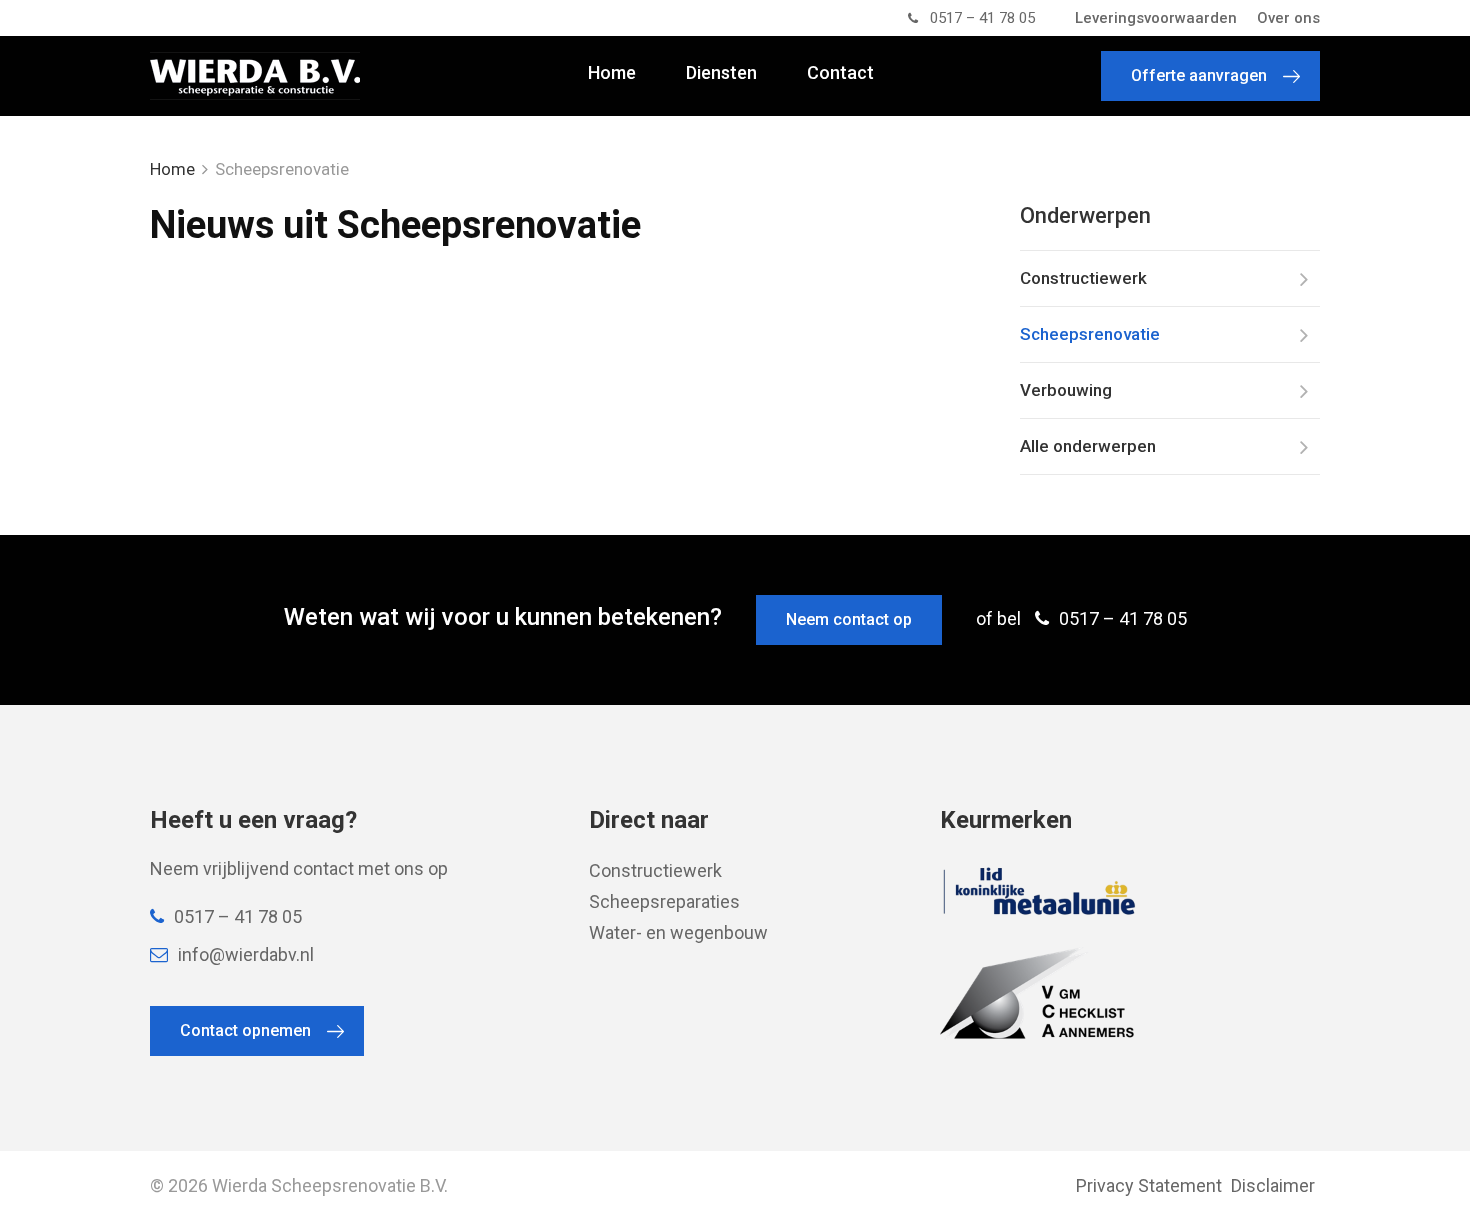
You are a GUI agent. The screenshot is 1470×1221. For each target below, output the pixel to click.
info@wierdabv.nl (246, 954)
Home (612, 73)
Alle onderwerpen (1088, 446)
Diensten (721, 73)
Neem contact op (849, 619)
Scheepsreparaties (664, 901)
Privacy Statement (1149, 1185)
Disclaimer (1273, 1185)
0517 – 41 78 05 (982, 18)
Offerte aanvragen (1199, 75)
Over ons (1288, 18)
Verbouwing (1066, 390)
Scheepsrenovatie (1090, 334)
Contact (840, 73)
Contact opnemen (245, 1030)
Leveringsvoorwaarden (1156, 18)
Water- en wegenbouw (678, 932)
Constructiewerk (1083, 278)
